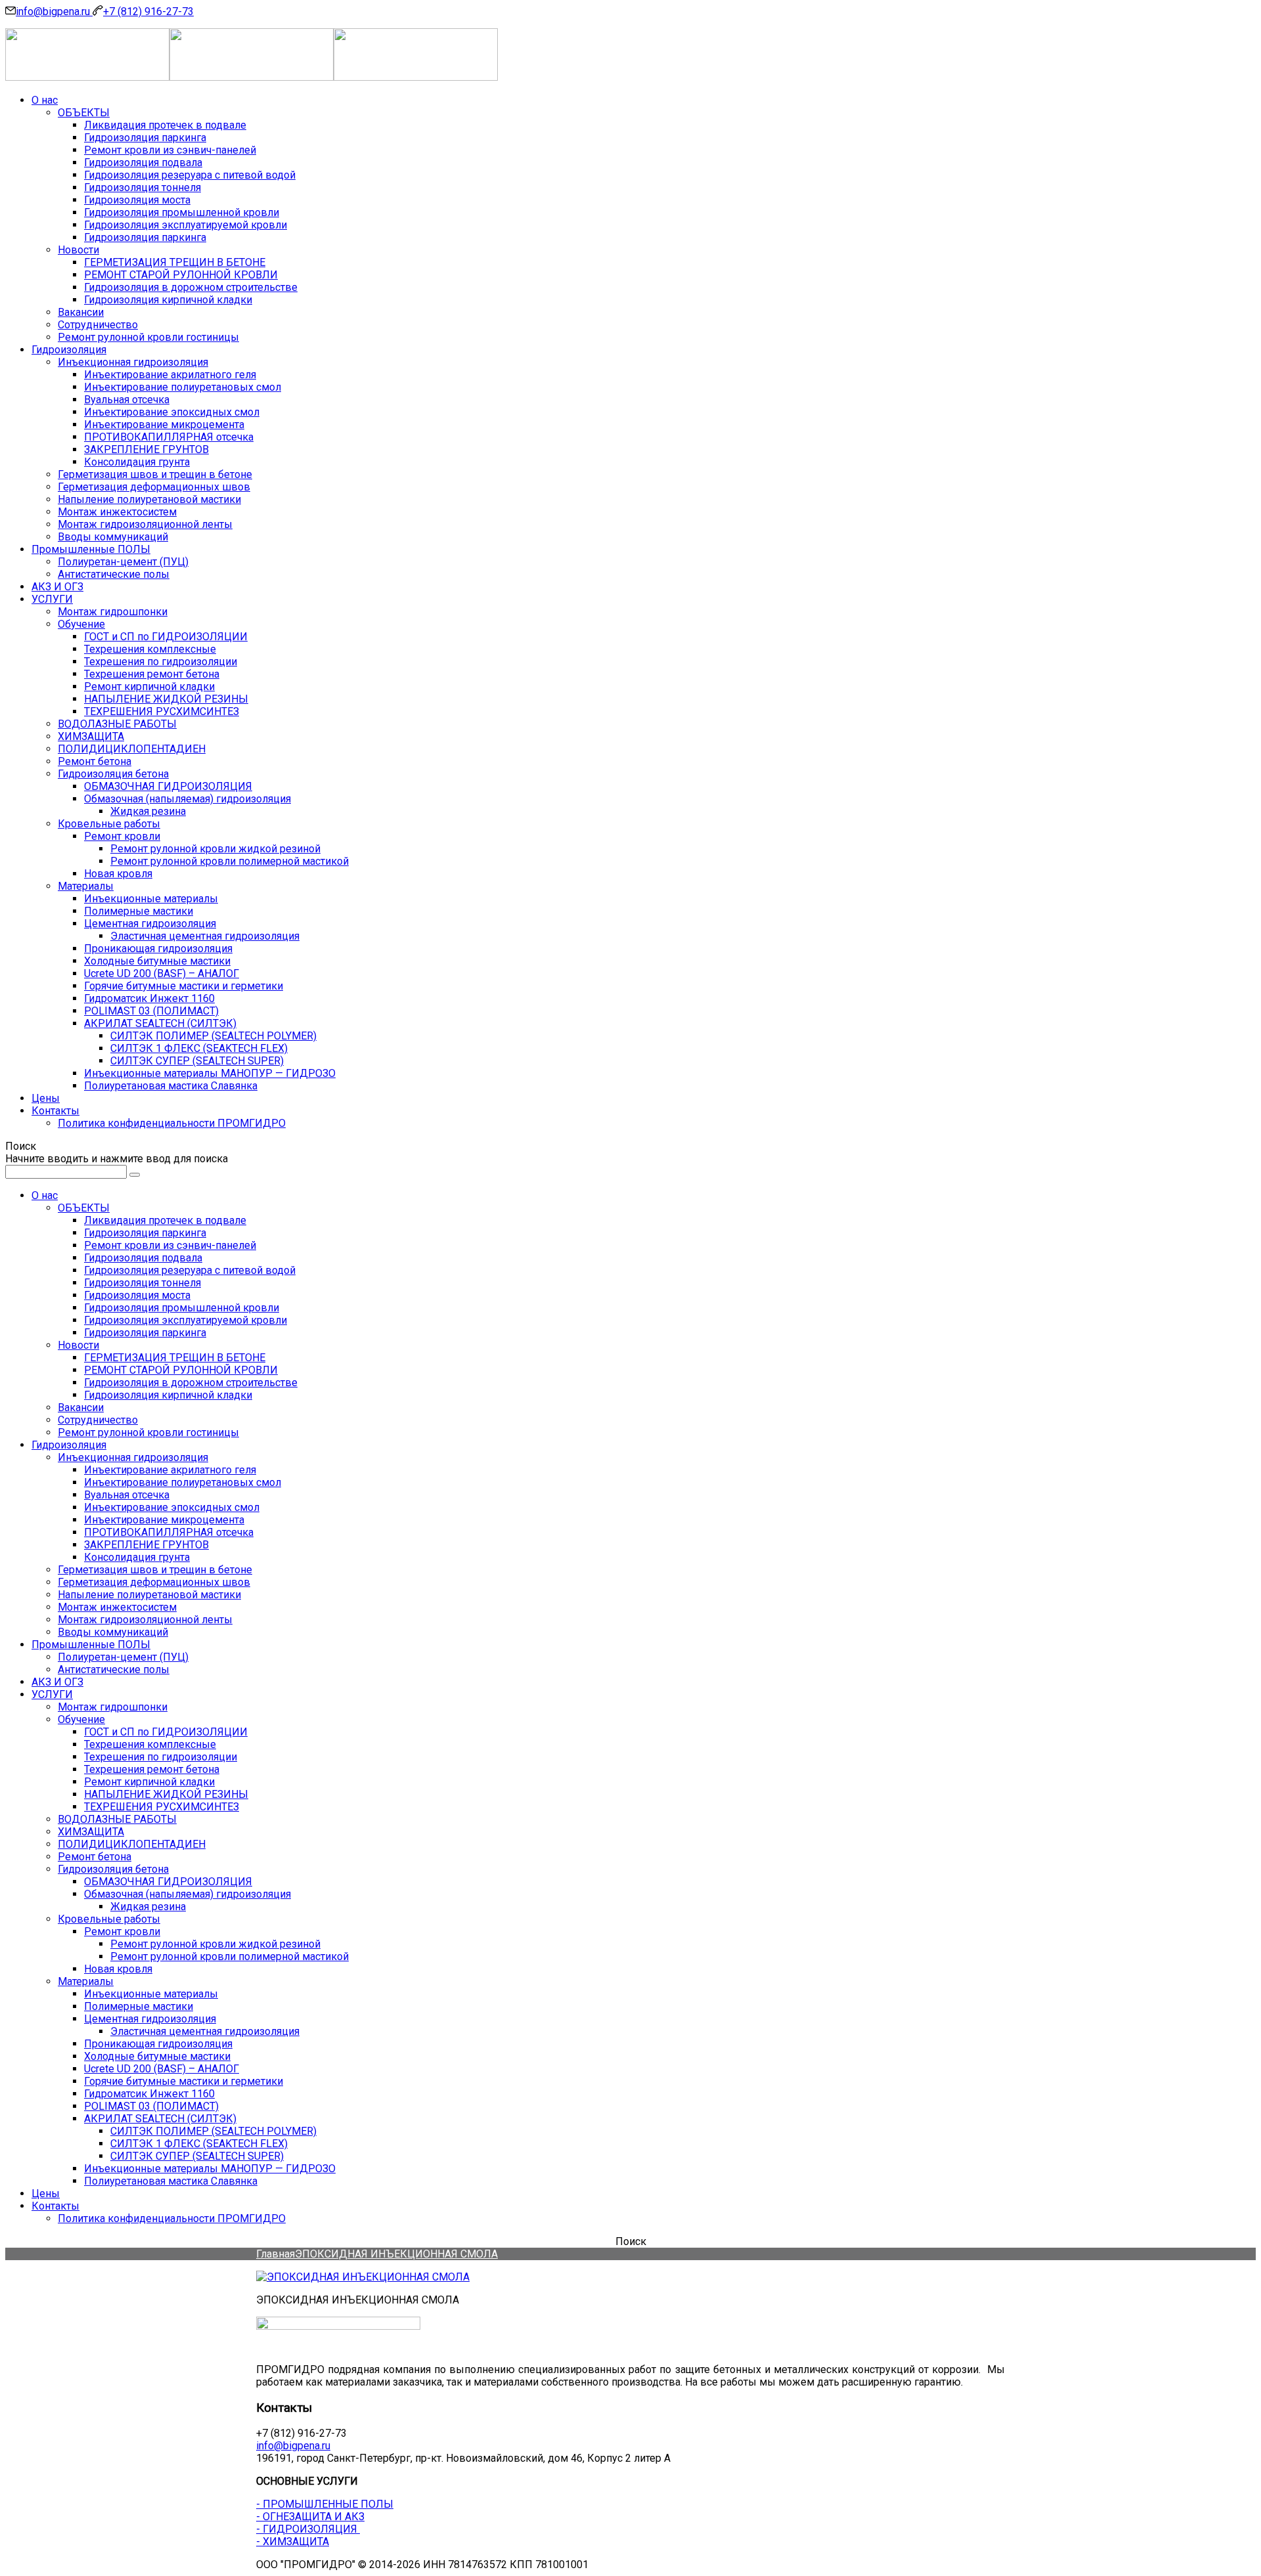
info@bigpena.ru (54, 11)
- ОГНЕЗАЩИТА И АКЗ (310, 2517)
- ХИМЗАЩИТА (293, 2542)
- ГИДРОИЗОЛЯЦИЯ (308, 2529)
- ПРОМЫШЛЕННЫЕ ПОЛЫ (325, 2504)
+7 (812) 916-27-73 (148, 11)
